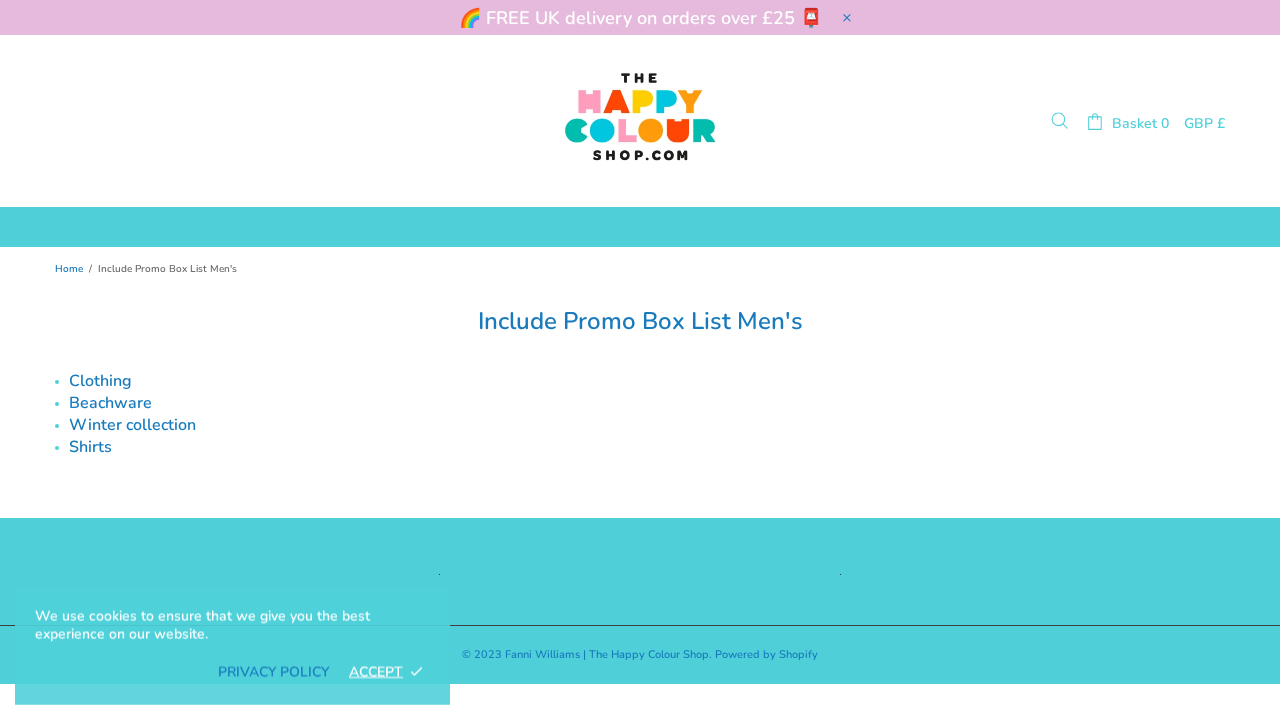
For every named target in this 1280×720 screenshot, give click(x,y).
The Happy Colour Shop (640, 121)
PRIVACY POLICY (273, 672)
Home (69, 269)
